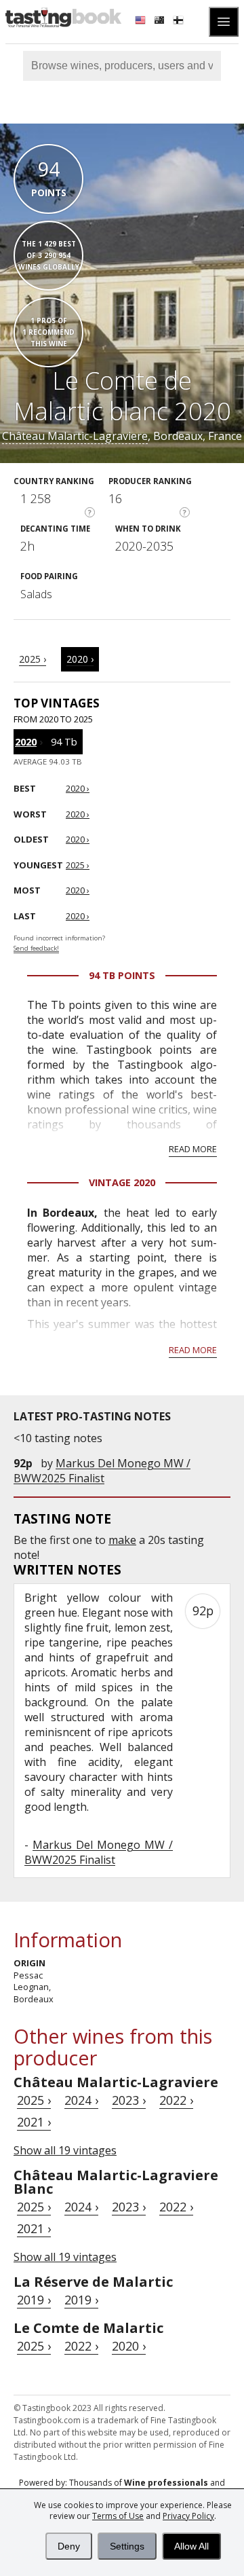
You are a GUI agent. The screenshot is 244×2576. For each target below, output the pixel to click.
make (122, 1540)
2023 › (129, 2100)
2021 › (34, 2122)
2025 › (33, 659)
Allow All (191, 2546)
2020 (26, 742)
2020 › (80, 659)
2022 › (176, 2100)
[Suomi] (180, 22)
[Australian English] (161, 22)
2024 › (81, 2100)
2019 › (34, 2300)
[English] (142, 22)
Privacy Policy (188, 2516)
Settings (127, 2546)
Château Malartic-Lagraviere (75, 436)
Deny (69, 2546)
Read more (193, 1149)
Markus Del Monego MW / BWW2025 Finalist (102, 1471)
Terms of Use (118, 2516)
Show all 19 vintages (65, 2150)
